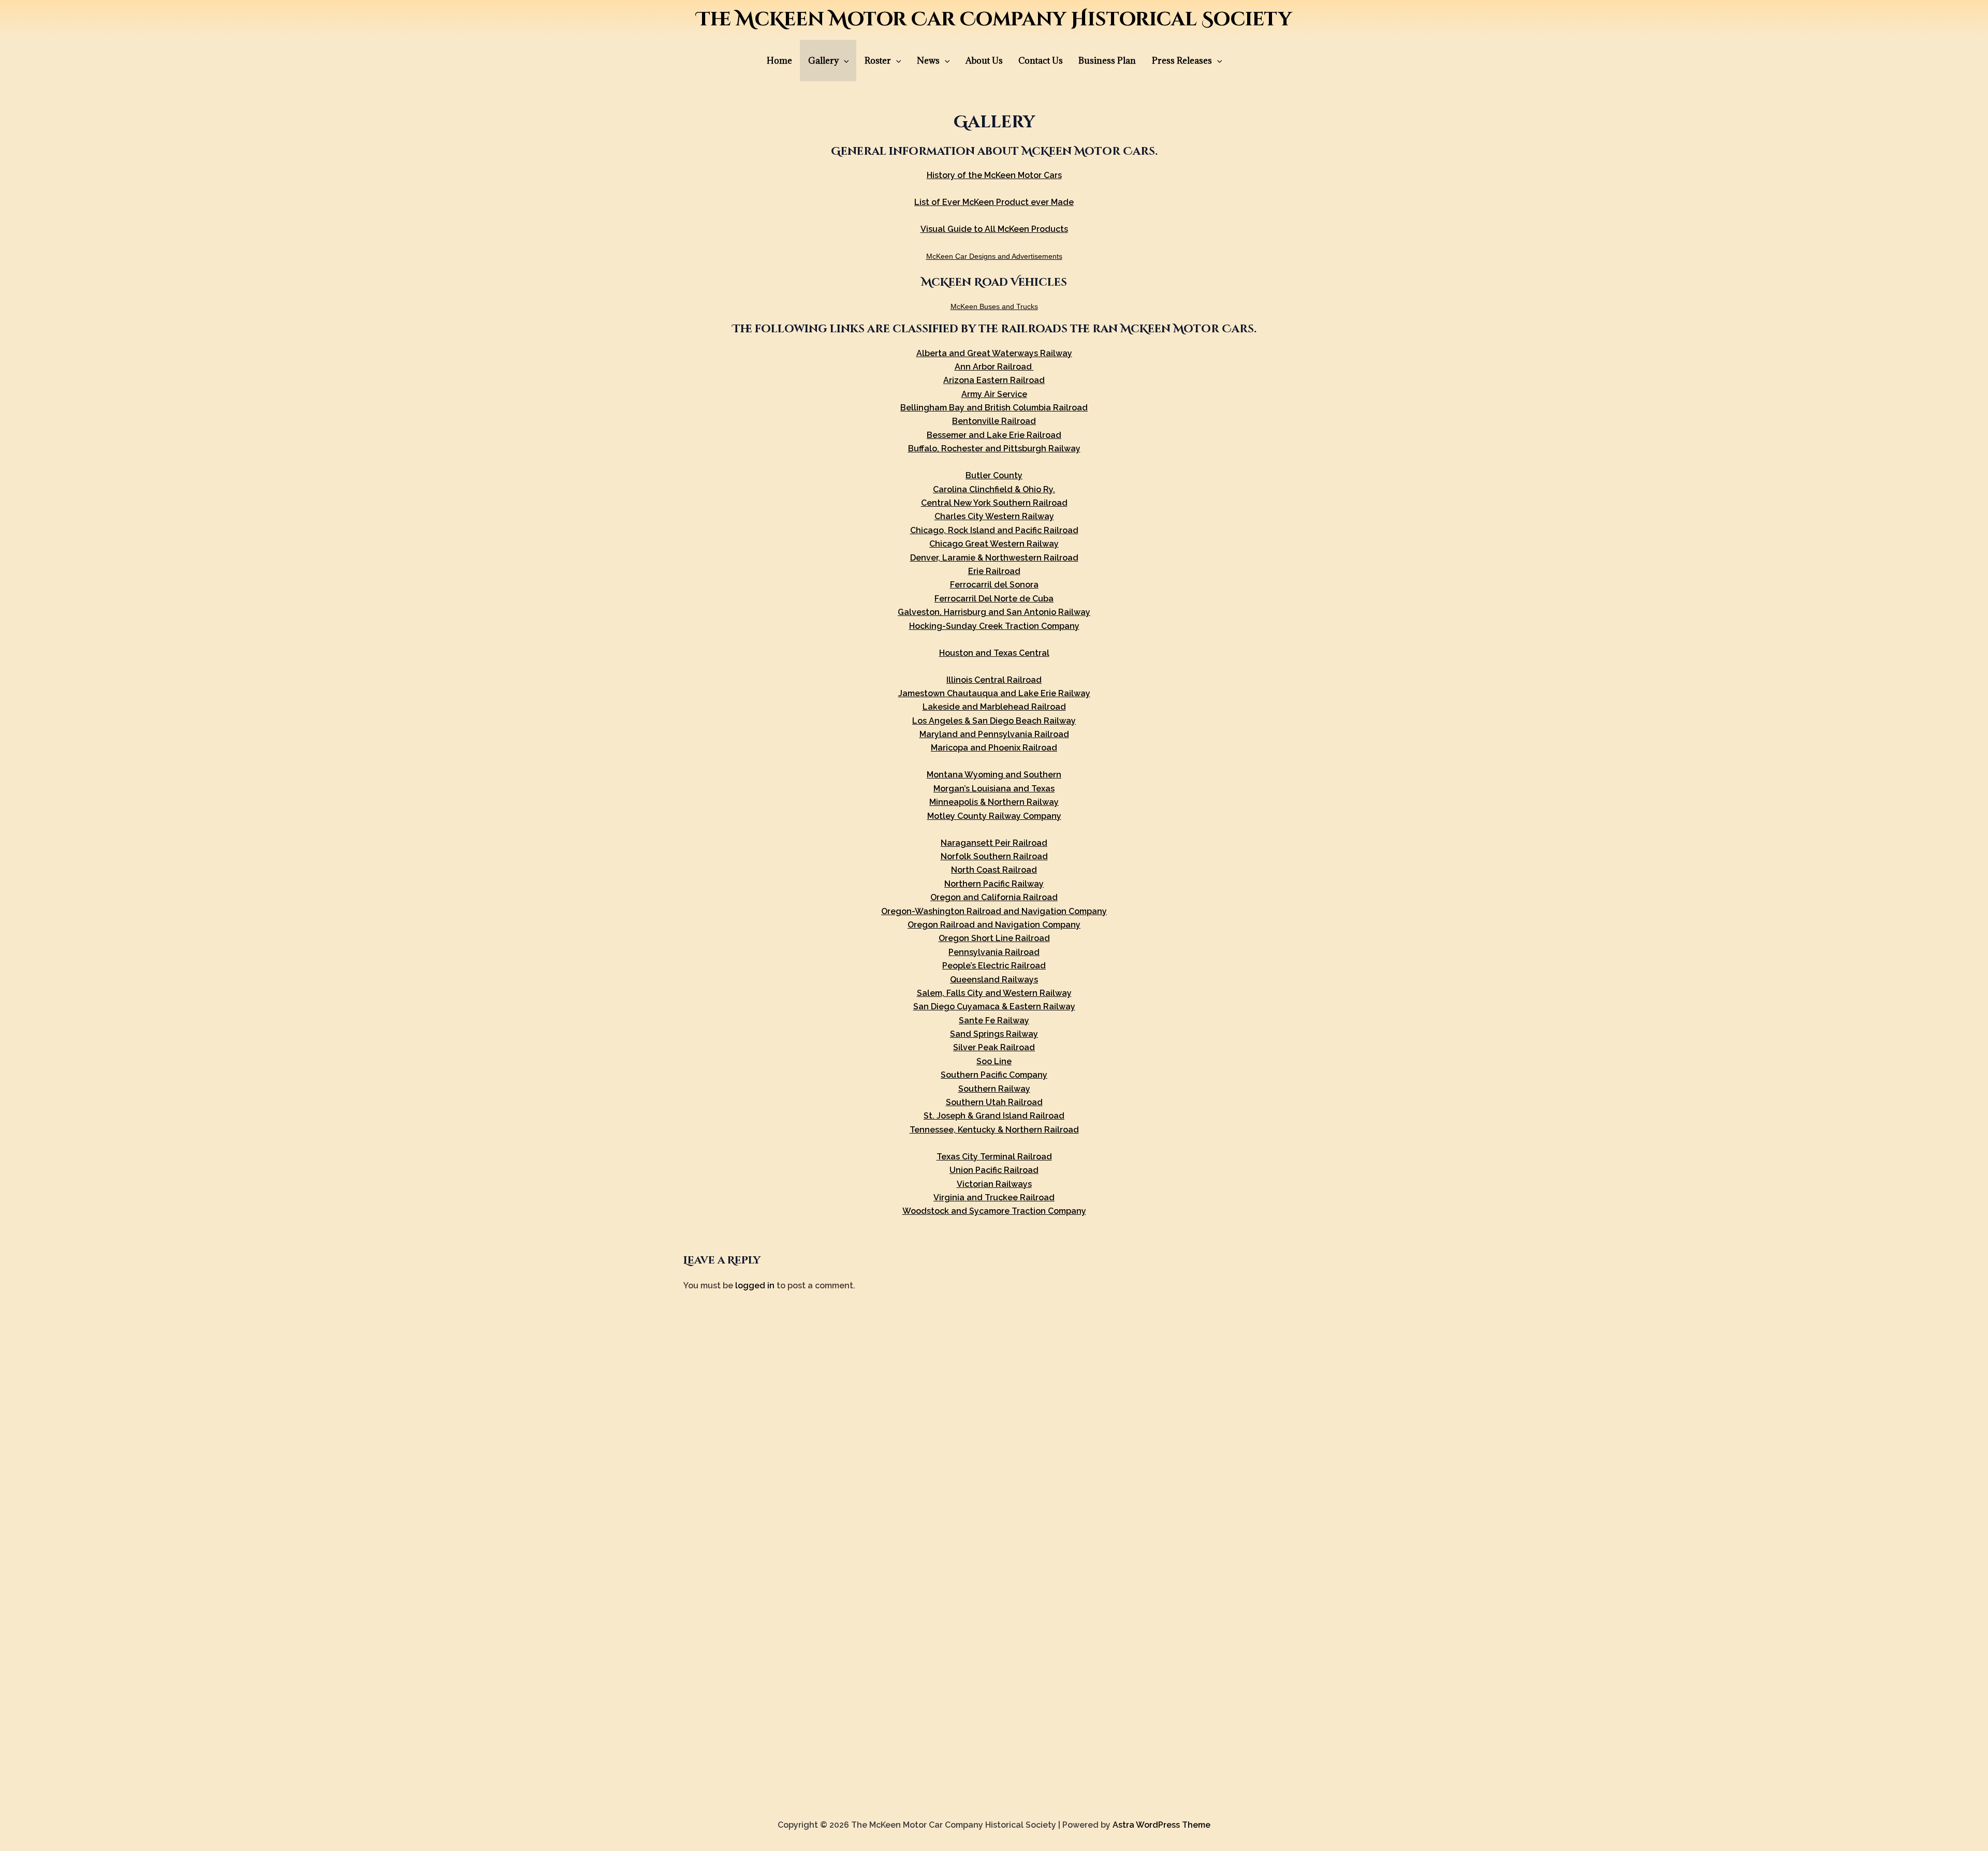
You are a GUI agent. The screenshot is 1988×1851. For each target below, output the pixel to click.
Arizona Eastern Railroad (994, 380)
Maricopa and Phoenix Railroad (994, 748)
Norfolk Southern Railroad (994, 856)
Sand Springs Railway (994, 1034)
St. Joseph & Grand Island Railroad (994, 1116)
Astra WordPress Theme (1161, 1825)
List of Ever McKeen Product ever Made (994, 202)
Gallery (823, 61)
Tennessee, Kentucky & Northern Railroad (994, 1130)
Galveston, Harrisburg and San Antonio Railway (994, 612)
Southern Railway (994, 1089)
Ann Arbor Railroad (994, 367)
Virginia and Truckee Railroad (994, 1198)
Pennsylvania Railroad (994, 952)
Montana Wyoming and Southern (994, 775)
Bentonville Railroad (994, 421)
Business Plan (1107, 61)
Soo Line (994, 1061)
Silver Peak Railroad (994, 1047)
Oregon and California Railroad (994, 897)
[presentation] (844, 61)
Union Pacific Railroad (994, 1170)
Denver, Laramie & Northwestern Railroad (994, 558)
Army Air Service (994, 394)
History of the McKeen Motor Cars (994, 175)
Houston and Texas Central (994, 653)
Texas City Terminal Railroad (994, 1157)
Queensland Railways (994, 980)
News (928, 61)
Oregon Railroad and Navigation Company (994, 925)
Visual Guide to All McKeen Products (994, 229)
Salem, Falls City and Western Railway (994, 993)
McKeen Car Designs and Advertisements (994, 256)
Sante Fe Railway (994, 1020)
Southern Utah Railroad (994, 1102)
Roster (878, 61)
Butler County (994, 475)
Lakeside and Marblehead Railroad (994, 707)
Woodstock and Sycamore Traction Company (994, 1211)
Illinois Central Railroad (994, 680)
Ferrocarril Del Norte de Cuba (994, 599)
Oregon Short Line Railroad (994, 938)
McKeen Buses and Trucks (994, 306)
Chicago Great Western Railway (994, 544)
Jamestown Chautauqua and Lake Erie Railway (994, 693)
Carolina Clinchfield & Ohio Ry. (994, 489)
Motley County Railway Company (994, 816)
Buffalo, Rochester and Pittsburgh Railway (994, 449)
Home (779, 61)
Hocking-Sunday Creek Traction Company (994, 626)
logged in (755, 1286)
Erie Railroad (994, 571)
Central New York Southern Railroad (994, 503)
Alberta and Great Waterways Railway (994, 353)
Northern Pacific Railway (994, 884)
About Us (984, 61)
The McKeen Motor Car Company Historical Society (994, 20)
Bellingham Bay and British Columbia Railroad (994, 408)
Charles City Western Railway (994, 516)
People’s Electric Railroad (994, 966)
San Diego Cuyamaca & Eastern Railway (994, 1007)
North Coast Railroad (994, 870)
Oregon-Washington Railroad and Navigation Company (994, 911)
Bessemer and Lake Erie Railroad (994, 435)
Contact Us (1041, 61)
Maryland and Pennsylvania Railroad (994, 734)
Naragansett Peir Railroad (994, 843)
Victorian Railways (994, 1184)
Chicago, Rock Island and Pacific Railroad (994, 530)
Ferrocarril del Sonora (994, 585)
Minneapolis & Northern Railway (994, 802)
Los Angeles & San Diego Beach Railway (994, 721)
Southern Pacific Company (994, 1075)
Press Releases (1182, 61)
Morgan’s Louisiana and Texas (994, 789)
